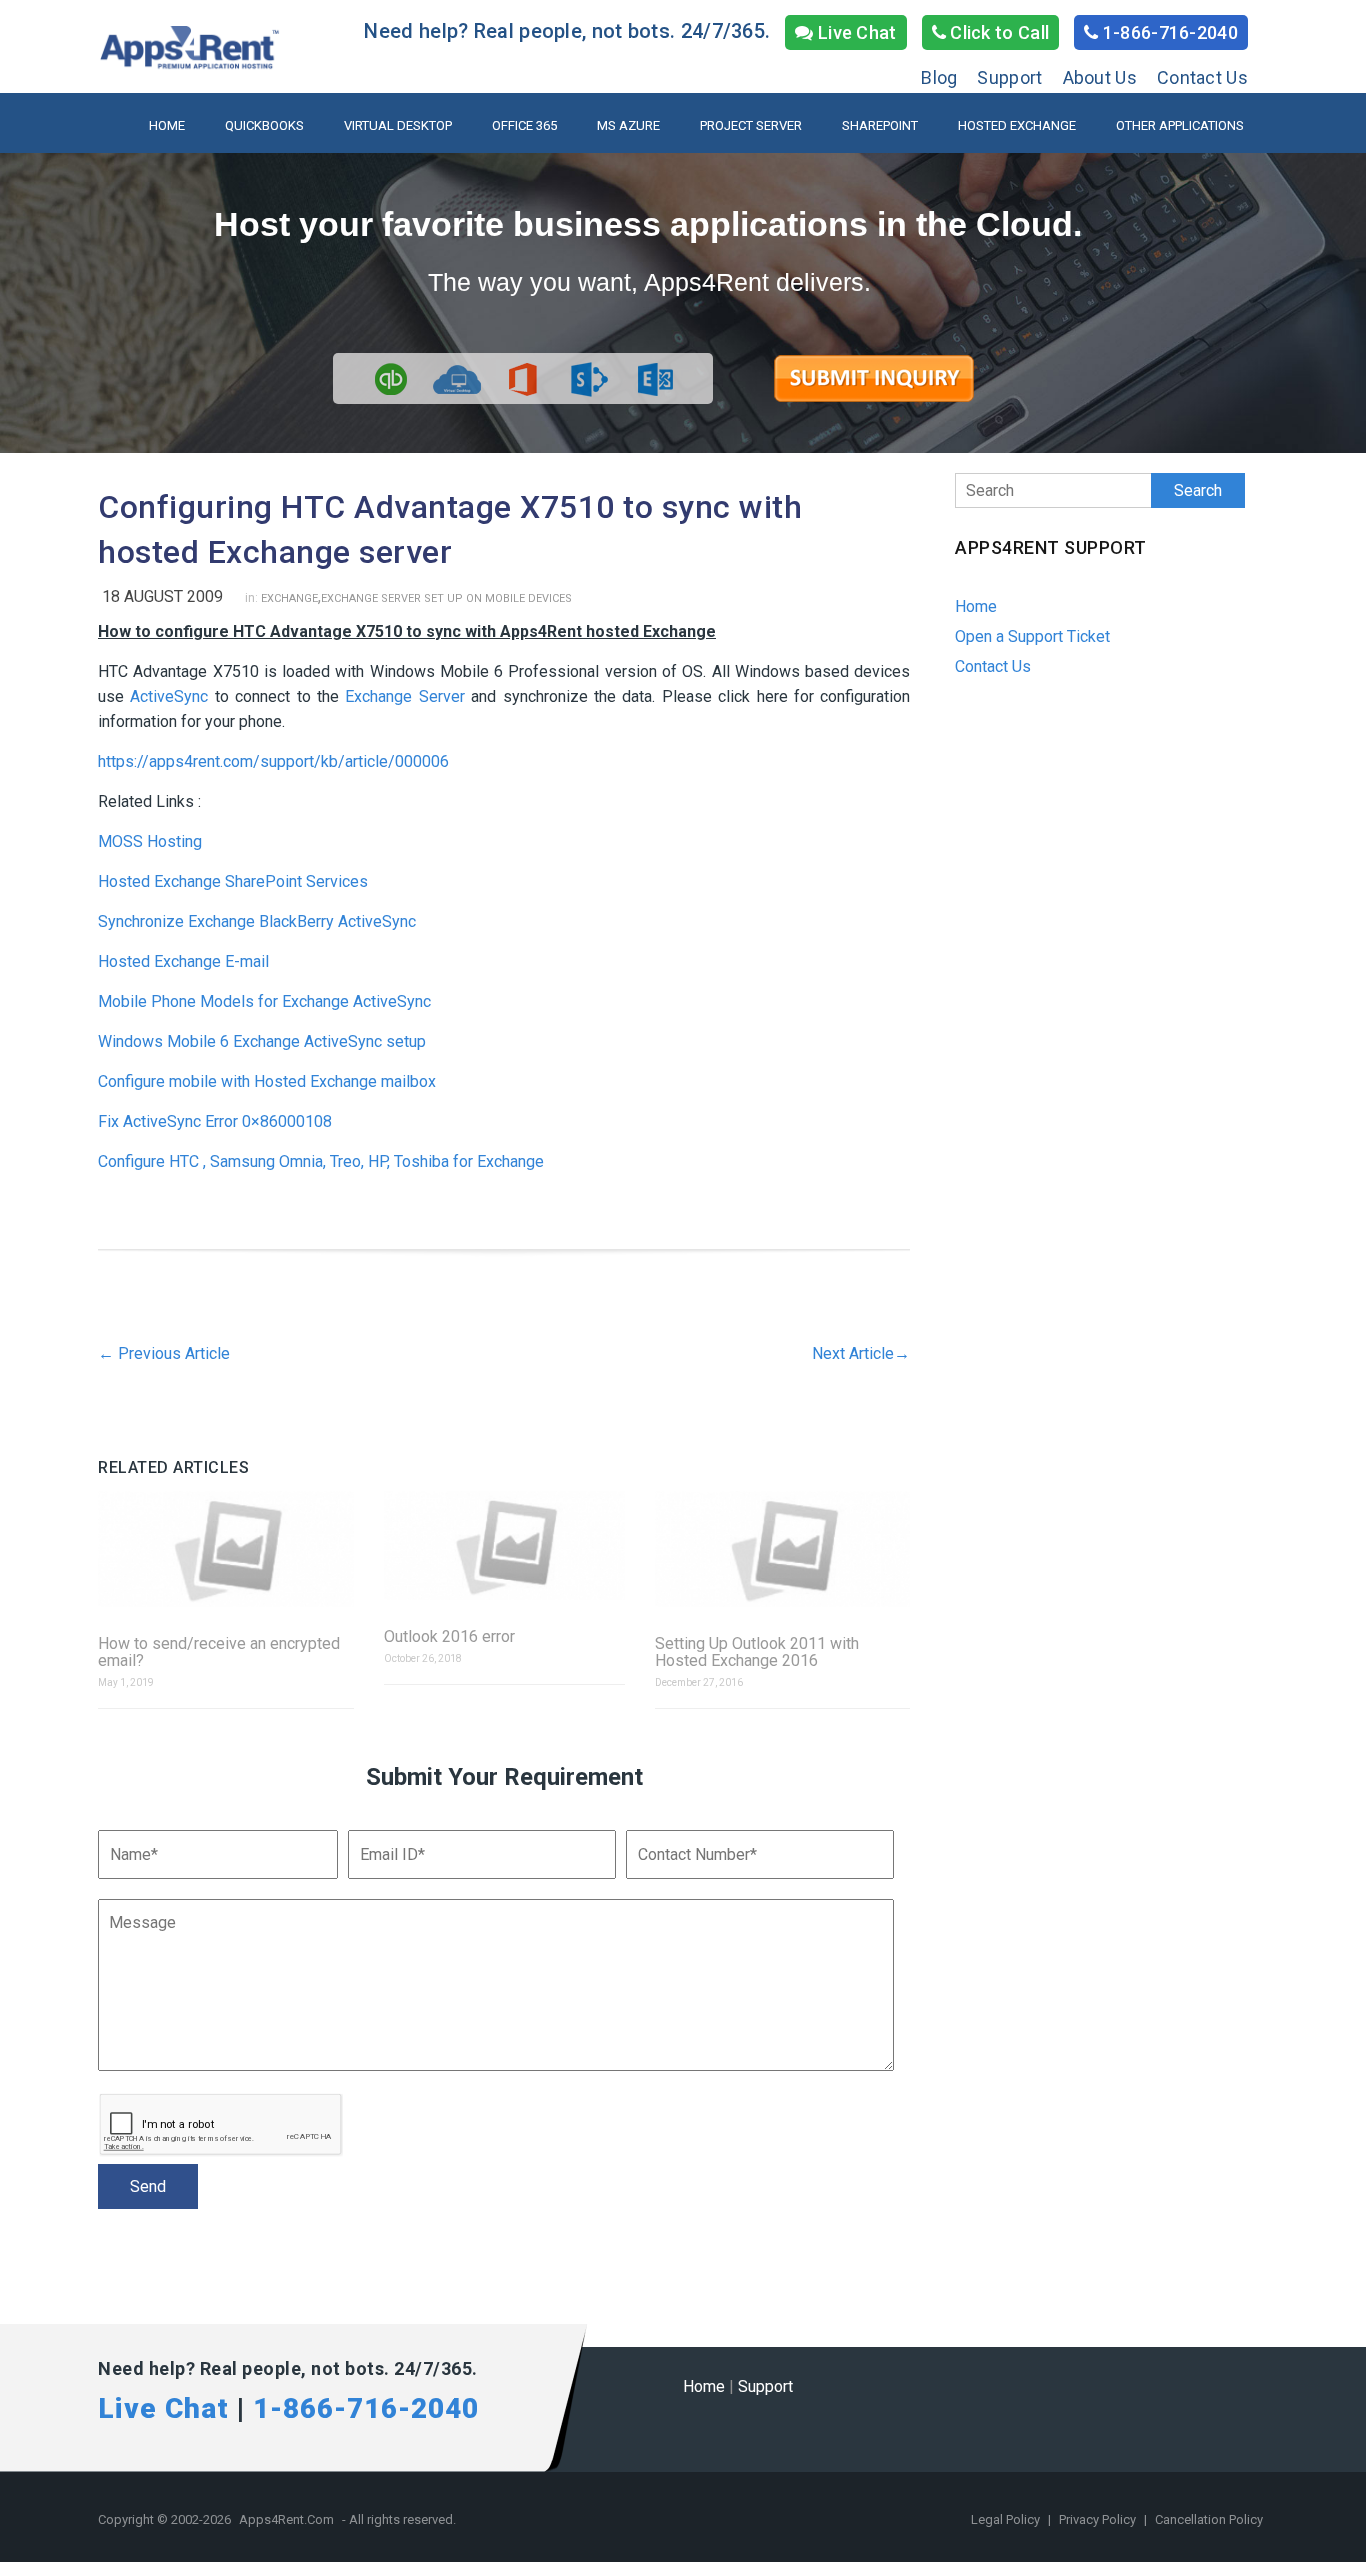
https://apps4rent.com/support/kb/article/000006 (273, 761)
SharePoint (880, 125)
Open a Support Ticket (1032, 636)
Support (1009, 77)
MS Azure (628, 125)
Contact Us (1202, 77)
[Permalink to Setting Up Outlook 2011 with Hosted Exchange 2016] (783, 1551)
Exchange (289, 598)
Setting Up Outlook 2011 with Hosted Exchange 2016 (757, 1652)
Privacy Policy (1099, 2519)
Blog (939, 77)
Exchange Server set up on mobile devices (446, 598)
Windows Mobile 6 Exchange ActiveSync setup (262, 1041)
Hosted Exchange (1017, 125)
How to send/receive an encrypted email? (219, 1652)
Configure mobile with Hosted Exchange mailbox (267, 1081)
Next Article (861, 1353)
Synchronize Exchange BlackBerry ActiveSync (257, 921)
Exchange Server (404, 696)
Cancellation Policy (1209, 2519)
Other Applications (1180, 125)
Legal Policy (1007, 2519)
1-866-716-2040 (1169, 32)
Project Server (751, 125)
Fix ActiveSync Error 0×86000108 (215, 1121)
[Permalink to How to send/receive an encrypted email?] (226, 1551)
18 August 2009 (162, 596)
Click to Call (997, 32)
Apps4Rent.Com (286, 2519)
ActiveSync (169, 696)
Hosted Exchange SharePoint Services (233, 881)
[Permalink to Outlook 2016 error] (504, 1547)
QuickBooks (264, 125)
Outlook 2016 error (449, 1636)
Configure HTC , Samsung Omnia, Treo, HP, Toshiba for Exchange (321, 1161)
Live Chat (855, 32)
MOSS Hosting (150, 841)
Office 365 (524, 125)
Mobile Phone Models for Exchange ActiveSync (264, 1001)
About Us (1100, 77)
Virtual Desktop (398, 125)
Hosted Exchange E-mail (183, 961)
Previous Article (164, 1353)
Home (167, 125)
